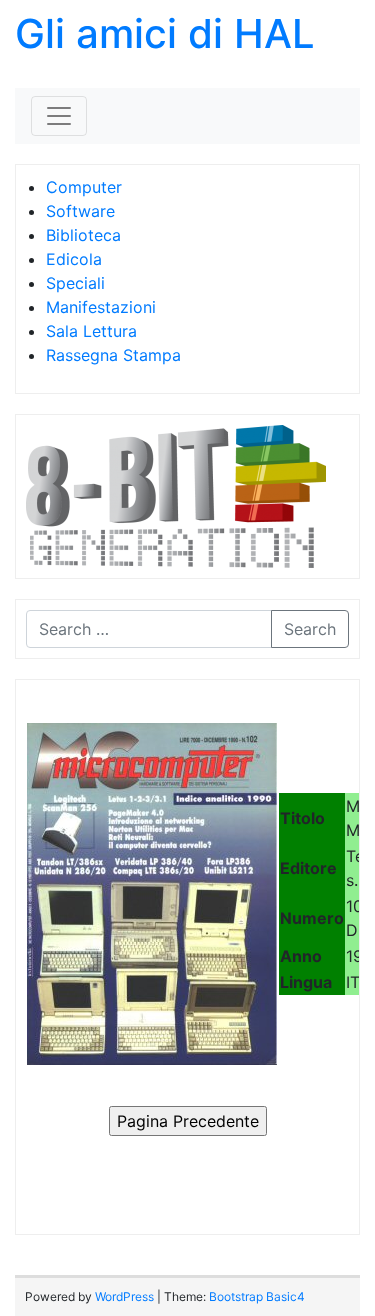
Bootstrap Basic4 (257, 1296)
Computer (84, 187)
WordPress (124, 1296)
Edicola (74, 259)
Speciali (75, 283)
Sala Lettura (91, 331)
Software (80, 211)
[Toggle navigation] (59, 116)
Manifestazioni (101, 307)
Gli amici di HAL (165, 33)
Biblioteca (83, 235)
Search (310, 629)
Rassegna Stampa (113, 355)
